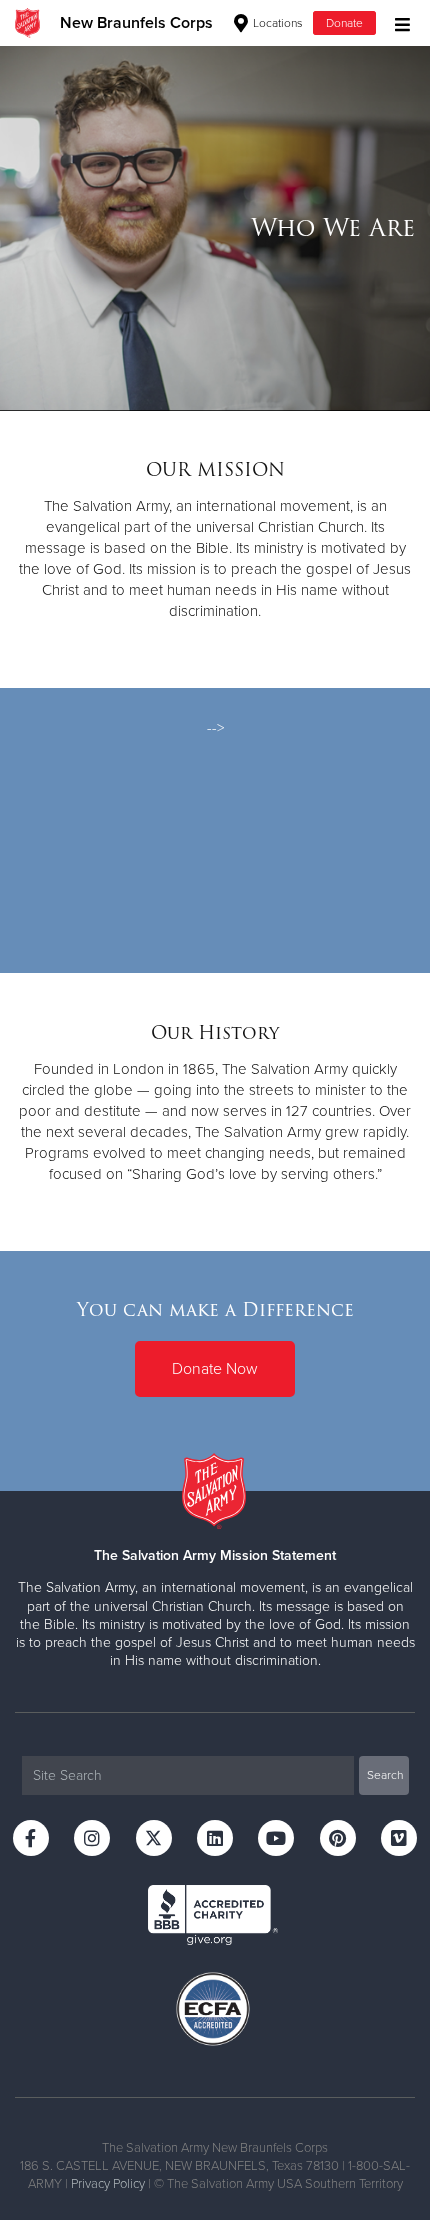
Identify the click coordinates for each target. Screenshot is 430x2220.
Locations (276, 23)
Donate (344, 23)
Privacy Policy (108, 2184)
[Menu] (397, 22)
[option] (215, 228)
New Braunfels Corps (136, 23)
